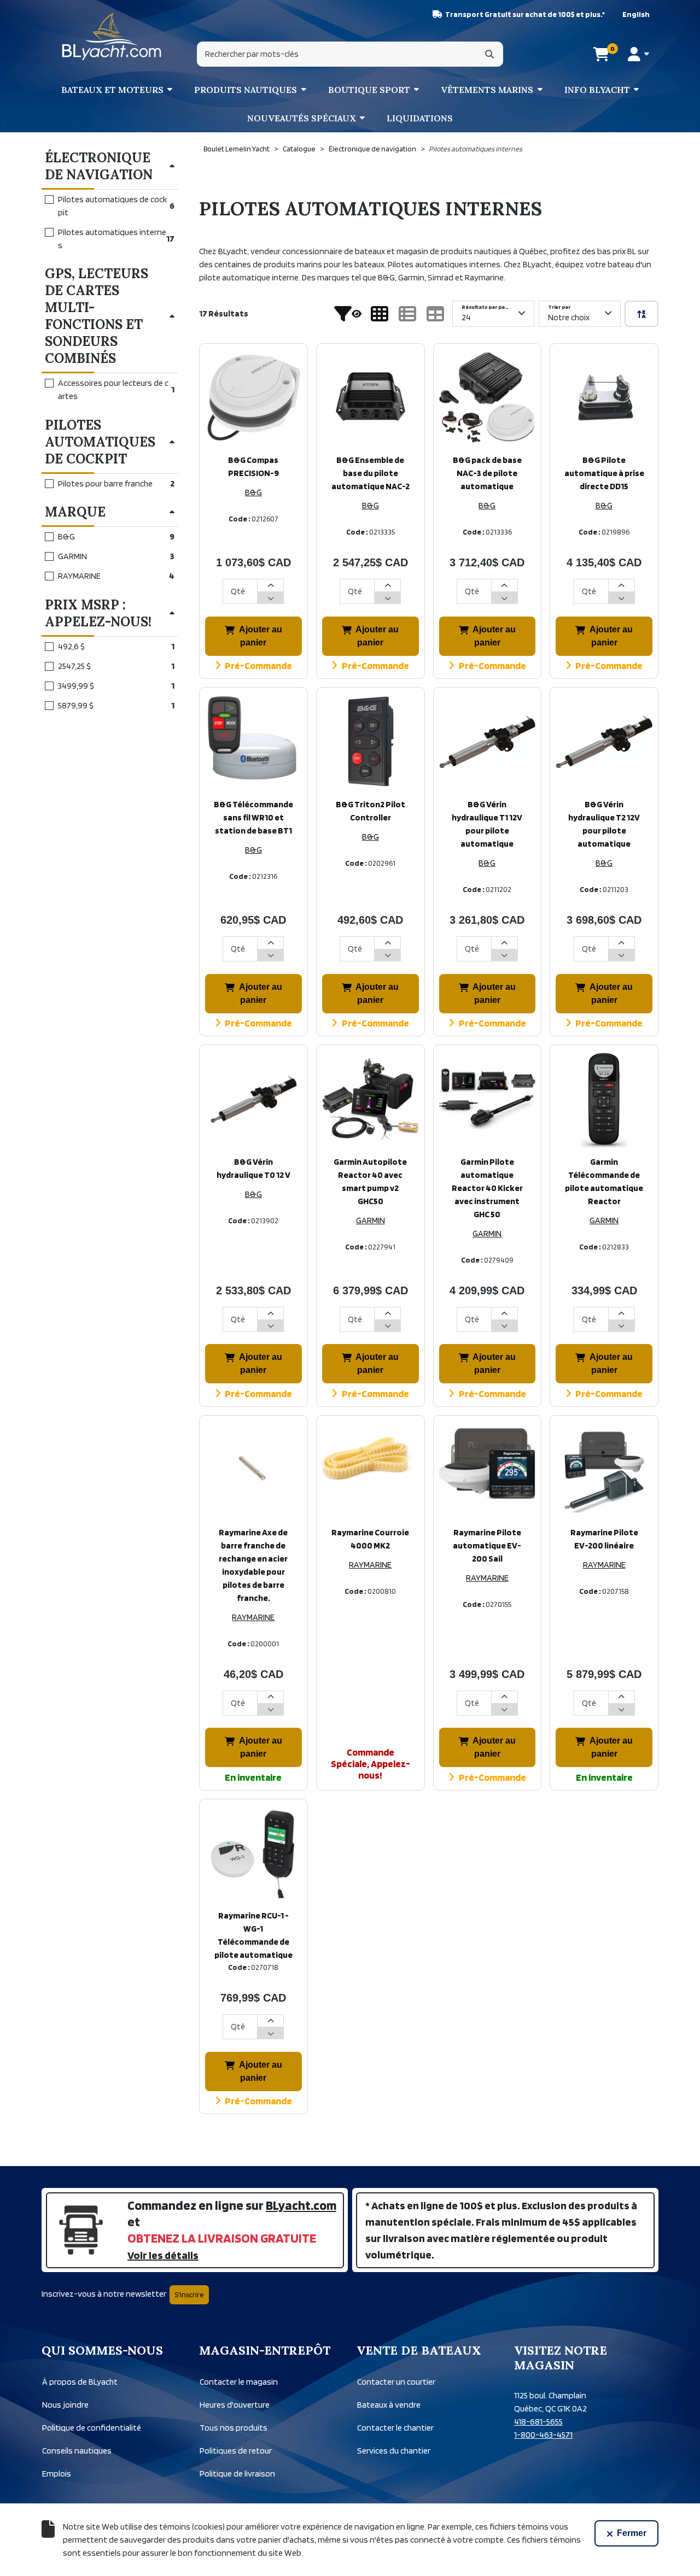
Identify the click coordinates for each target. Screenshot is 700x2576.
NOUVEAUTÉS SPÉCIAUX (302, 118)
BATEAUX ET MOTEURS (112, 90)
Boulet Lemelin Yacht (237, 149)
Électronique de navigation (372, 149)
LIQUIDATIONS (420, 118)
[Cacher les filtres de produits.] (348, 314)
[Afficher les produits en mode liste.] (407, 314)
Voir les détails (163, 2255)
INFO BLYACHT (597, 90)
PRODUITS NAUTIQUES (246, 90)
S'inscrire (189, 2295)
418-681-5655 (538, 2422)
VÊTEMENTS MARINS (487, 90)
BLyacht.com (301, 2205)
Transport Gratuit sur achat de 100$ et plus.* (525, 14)
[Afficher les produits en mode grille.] (380, 314)
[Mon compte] (638, 54)
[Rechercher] (489, 54)
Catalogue (299, 149)
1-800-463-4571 (543, 2435)
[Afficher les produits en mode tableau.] (435, 314)
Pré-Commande (258, 665)
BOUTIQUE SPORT (369, 90)
